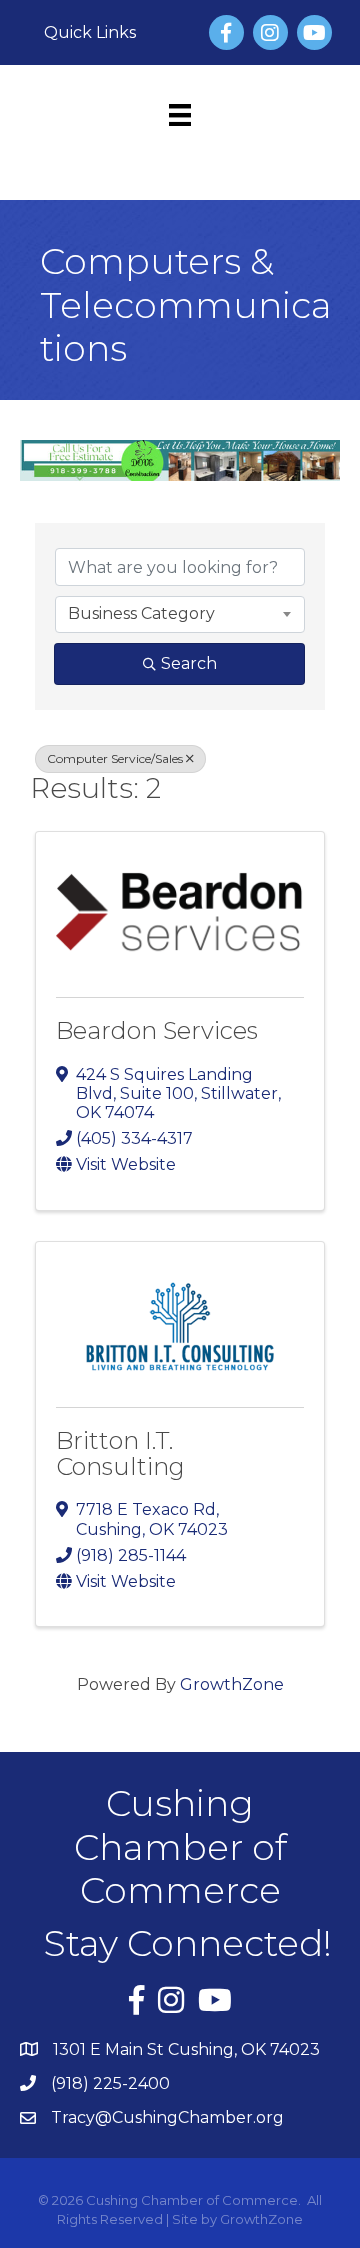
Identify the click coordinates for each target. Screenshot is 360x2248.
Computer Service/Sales (115, 758)
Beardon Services (157, 1030)
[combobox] (180, 614)
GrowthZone (232, 1684)
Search (189, 663)
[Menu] (180, 115)
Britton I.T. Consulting (120, 1453)
